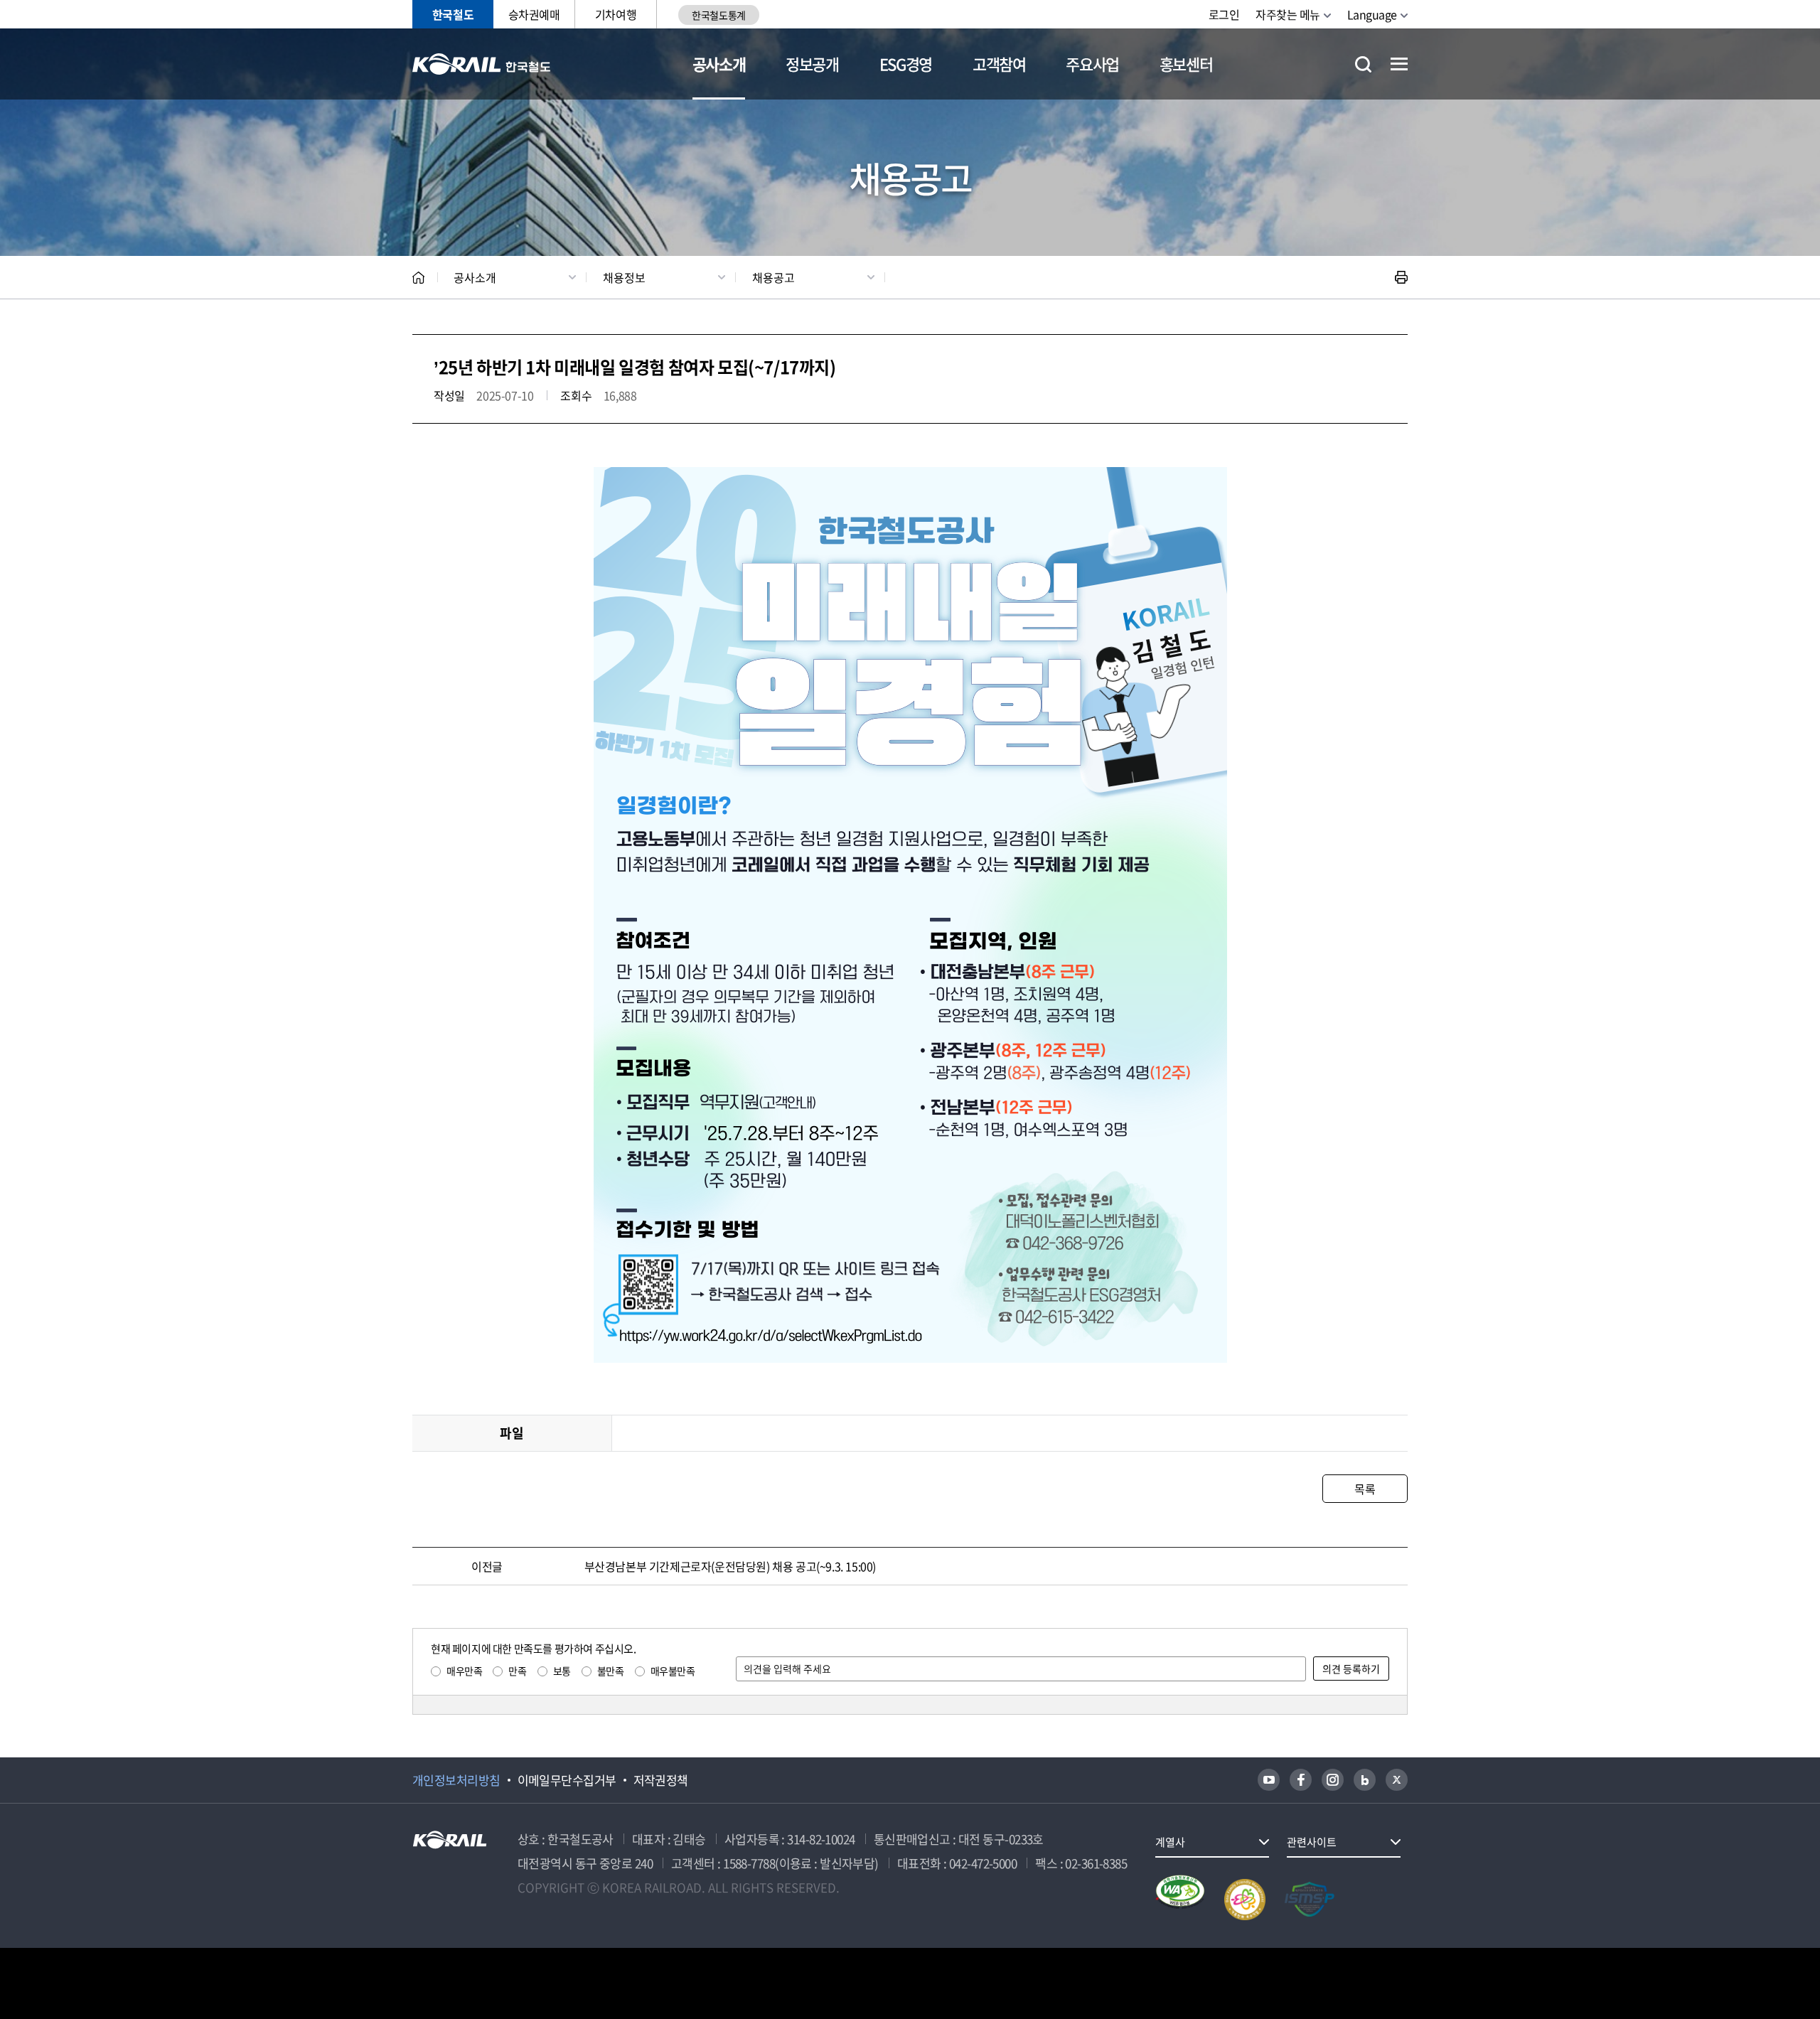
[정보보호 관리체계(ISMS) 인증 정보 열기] (1310, 1900)
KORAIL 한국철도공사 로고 (482, 64)
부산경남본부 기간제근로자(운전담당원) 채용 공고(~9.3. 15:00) (730, 1566)
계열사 (1170, 1842)
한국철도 (453, 14)
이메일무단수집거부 (567, 1780)
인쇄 (1401, 277)
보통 (562, 1671)
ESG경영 (906, 64)
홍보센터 (1186, 64)
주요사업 (1092, 64)
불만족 (611, 1671)
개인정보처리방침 (456, 1780)
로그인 (1224, 14)
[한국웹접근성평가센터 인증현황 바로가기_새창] (1180, 1900)
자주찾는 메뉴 (1288, 14)
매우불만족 (673, 1671)
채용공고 (773, 277)
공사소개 (719, 64)
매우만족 (464, 1671)
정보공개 (812, 64)
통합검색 (1363, 64)
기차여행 (616, 14)
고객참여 (999, 64)
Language (1372, 14)
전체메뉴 (1399, 64)
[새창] (1269, 1780)
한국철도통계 (718, 15)
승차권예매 (534, 14)
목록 (1365, 1489)
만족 (517, 1671)
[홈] (418, 278)
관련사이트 (1312, 1842)
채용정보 (624, 277)
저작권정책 (661, 1780)
